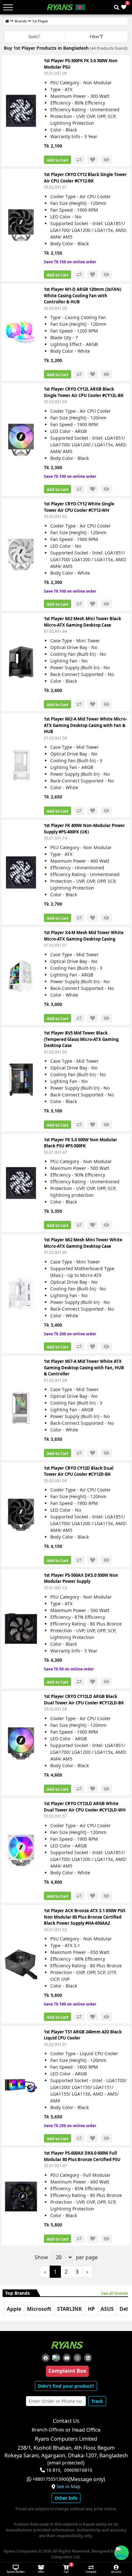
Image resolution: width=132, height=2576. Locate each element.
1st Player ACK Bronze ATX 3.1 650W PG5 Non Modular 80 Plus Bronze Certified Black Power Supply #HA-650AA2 (85, 1917)
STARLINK (70, 2309)
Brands (21, 21)
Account (116, 2572)
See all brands (115, 2293)
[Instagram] (77, 2358)
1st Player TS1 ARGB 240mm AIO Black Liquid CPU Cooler (83, 2035)
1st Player (40, 21)
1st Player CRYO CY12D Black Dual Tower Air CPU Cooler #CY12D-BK (79, 1471)
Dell (124, 2309)
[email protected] (66, 2463)
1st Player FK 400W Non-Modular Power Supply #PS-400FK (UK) (84, 829)
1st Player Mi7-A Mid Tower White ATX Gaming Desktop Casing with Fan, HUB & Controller (84, 1368)
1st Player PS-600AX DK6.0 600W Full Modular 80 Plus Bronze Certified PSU (82, 2156)
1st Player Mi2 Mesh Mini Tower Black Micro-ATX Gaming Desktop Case (82, 622)
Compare (91, 2572)
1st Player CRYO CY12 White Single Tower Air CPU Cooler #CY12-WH (79, 507)
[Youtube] (67, 2358)
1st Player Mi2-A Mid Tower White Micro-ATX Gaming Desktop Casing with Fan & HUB (85, 725)
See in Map (68, 2487)
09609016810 (78, 2470)
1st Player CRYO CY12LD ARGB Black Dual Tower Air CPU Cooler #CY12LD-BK (84, 1700)
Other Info (66, 2498)
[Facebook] (46, 2358)
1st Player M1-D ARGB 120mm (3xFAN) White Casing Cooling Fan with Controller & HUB (82, 296)
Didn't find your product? (66, 2386)
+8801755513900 (51, 2479)
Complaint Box (67, 2371)
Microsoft (39, 2309)
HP (91, 2309)
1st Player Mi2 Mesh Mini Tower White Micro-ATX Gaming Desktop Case (83, 1243)
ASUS (107, 2309)
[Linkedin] (88, 2358)
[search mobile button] (117, 7)
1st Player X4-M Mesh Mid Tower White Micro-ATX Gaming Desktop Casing (84, 936)
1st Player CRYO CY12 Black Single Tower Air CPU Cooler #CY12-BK (85, 178)
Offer (41, 2572)
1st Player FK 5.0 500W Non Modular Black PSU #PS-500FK (81, 1143)
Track (97, 2401)
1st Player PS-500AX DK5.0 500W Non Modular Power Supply (81, 1578)
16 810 (53, 2470)
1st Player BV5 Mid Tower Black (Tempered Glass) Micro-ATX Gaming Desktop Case (81, 1039)
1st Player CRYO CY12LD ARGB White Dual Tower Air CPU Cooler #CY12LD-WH (85, 1807)
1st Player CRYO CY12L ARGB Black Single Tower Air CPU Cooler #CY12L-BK (84, 392)
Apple (14, 2309)
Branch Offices (48, 2430)
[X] (56, 2358)
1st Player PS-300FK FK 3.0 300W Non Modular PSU (81, 64)
